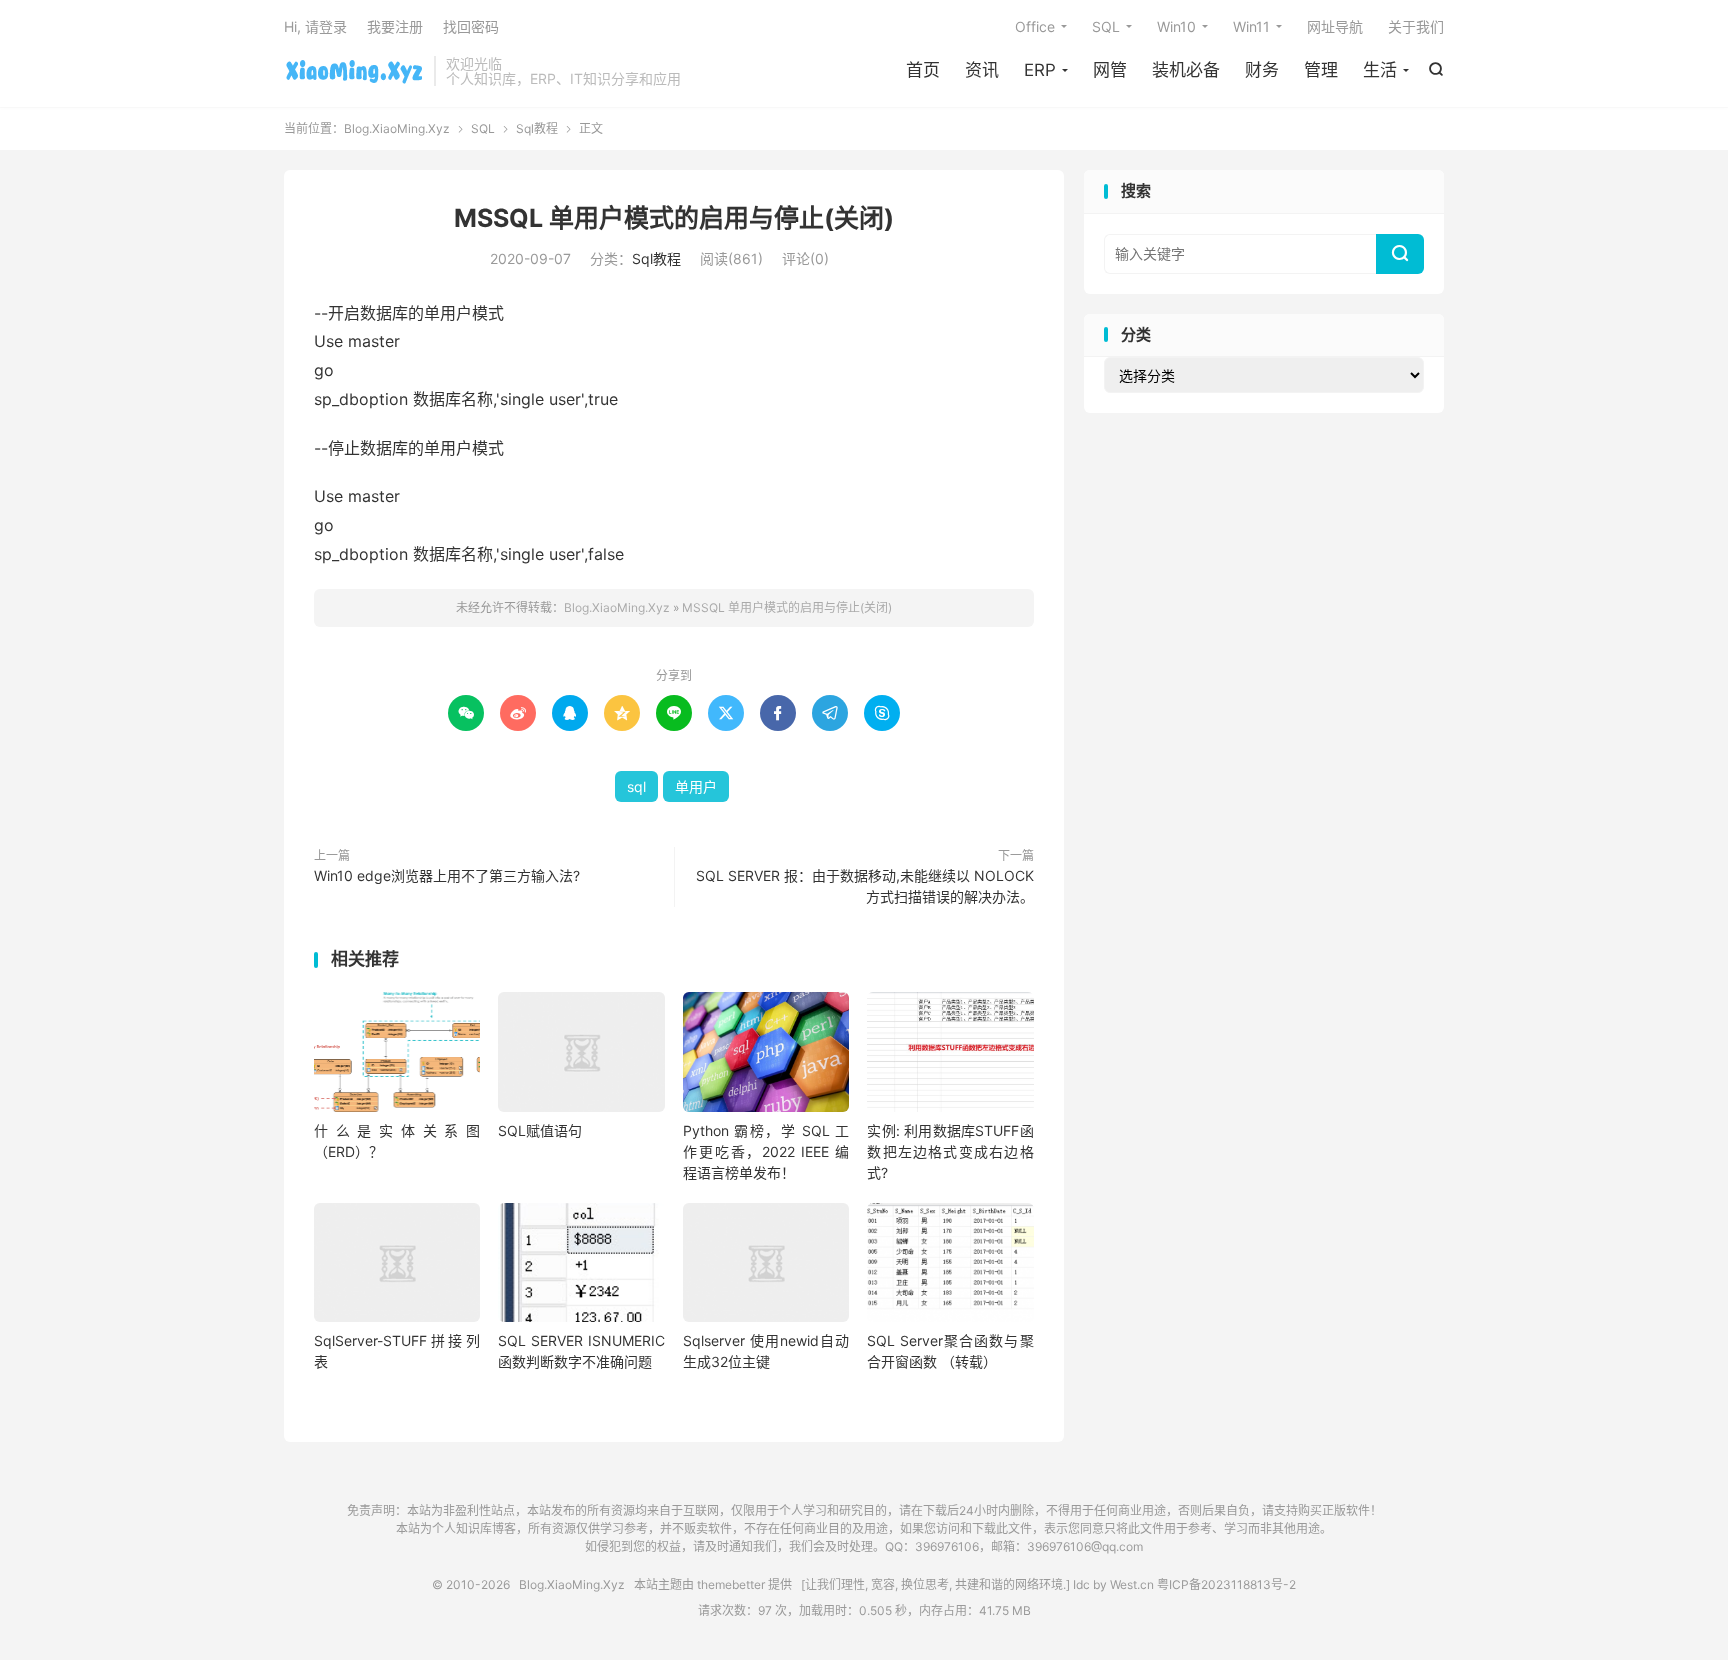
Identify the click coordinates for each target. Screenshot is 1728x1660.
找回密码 (471, 26)
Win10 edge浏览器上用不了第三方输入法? (447, 875)
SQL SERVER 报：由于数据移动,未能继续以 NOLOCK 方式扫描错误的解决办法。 (865, 886)
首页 (923, 70)
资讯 (982, 70)
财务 (1262, 70)
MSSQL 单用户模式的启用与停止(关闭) (674, 218)
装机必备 (1186, 70)
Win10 (1176, 26)
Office (1035, 26)
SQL (1106, 26)
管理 (1321, 70)
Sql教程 (537, 128)
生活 (1380, 70)
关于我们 (1416, 26)
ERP (1040, 70)
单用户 (696, 786)
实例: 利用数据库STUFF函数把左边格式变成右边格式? (950, 1151)
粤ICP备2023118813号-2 (1226, 1584)
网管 (1110, 70)
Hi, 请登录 (315, 26)
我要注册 (395, 26)
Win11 (1251, 26)
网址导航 (1335, 26)
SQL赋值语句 (540, 1130)
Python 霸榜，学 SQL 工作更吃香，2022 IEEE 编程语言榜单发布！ (766, 1151)
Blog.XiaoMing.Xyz (354, 71)
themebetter (731, 1584)
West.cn (1132, 1584)
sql (636, 786)
